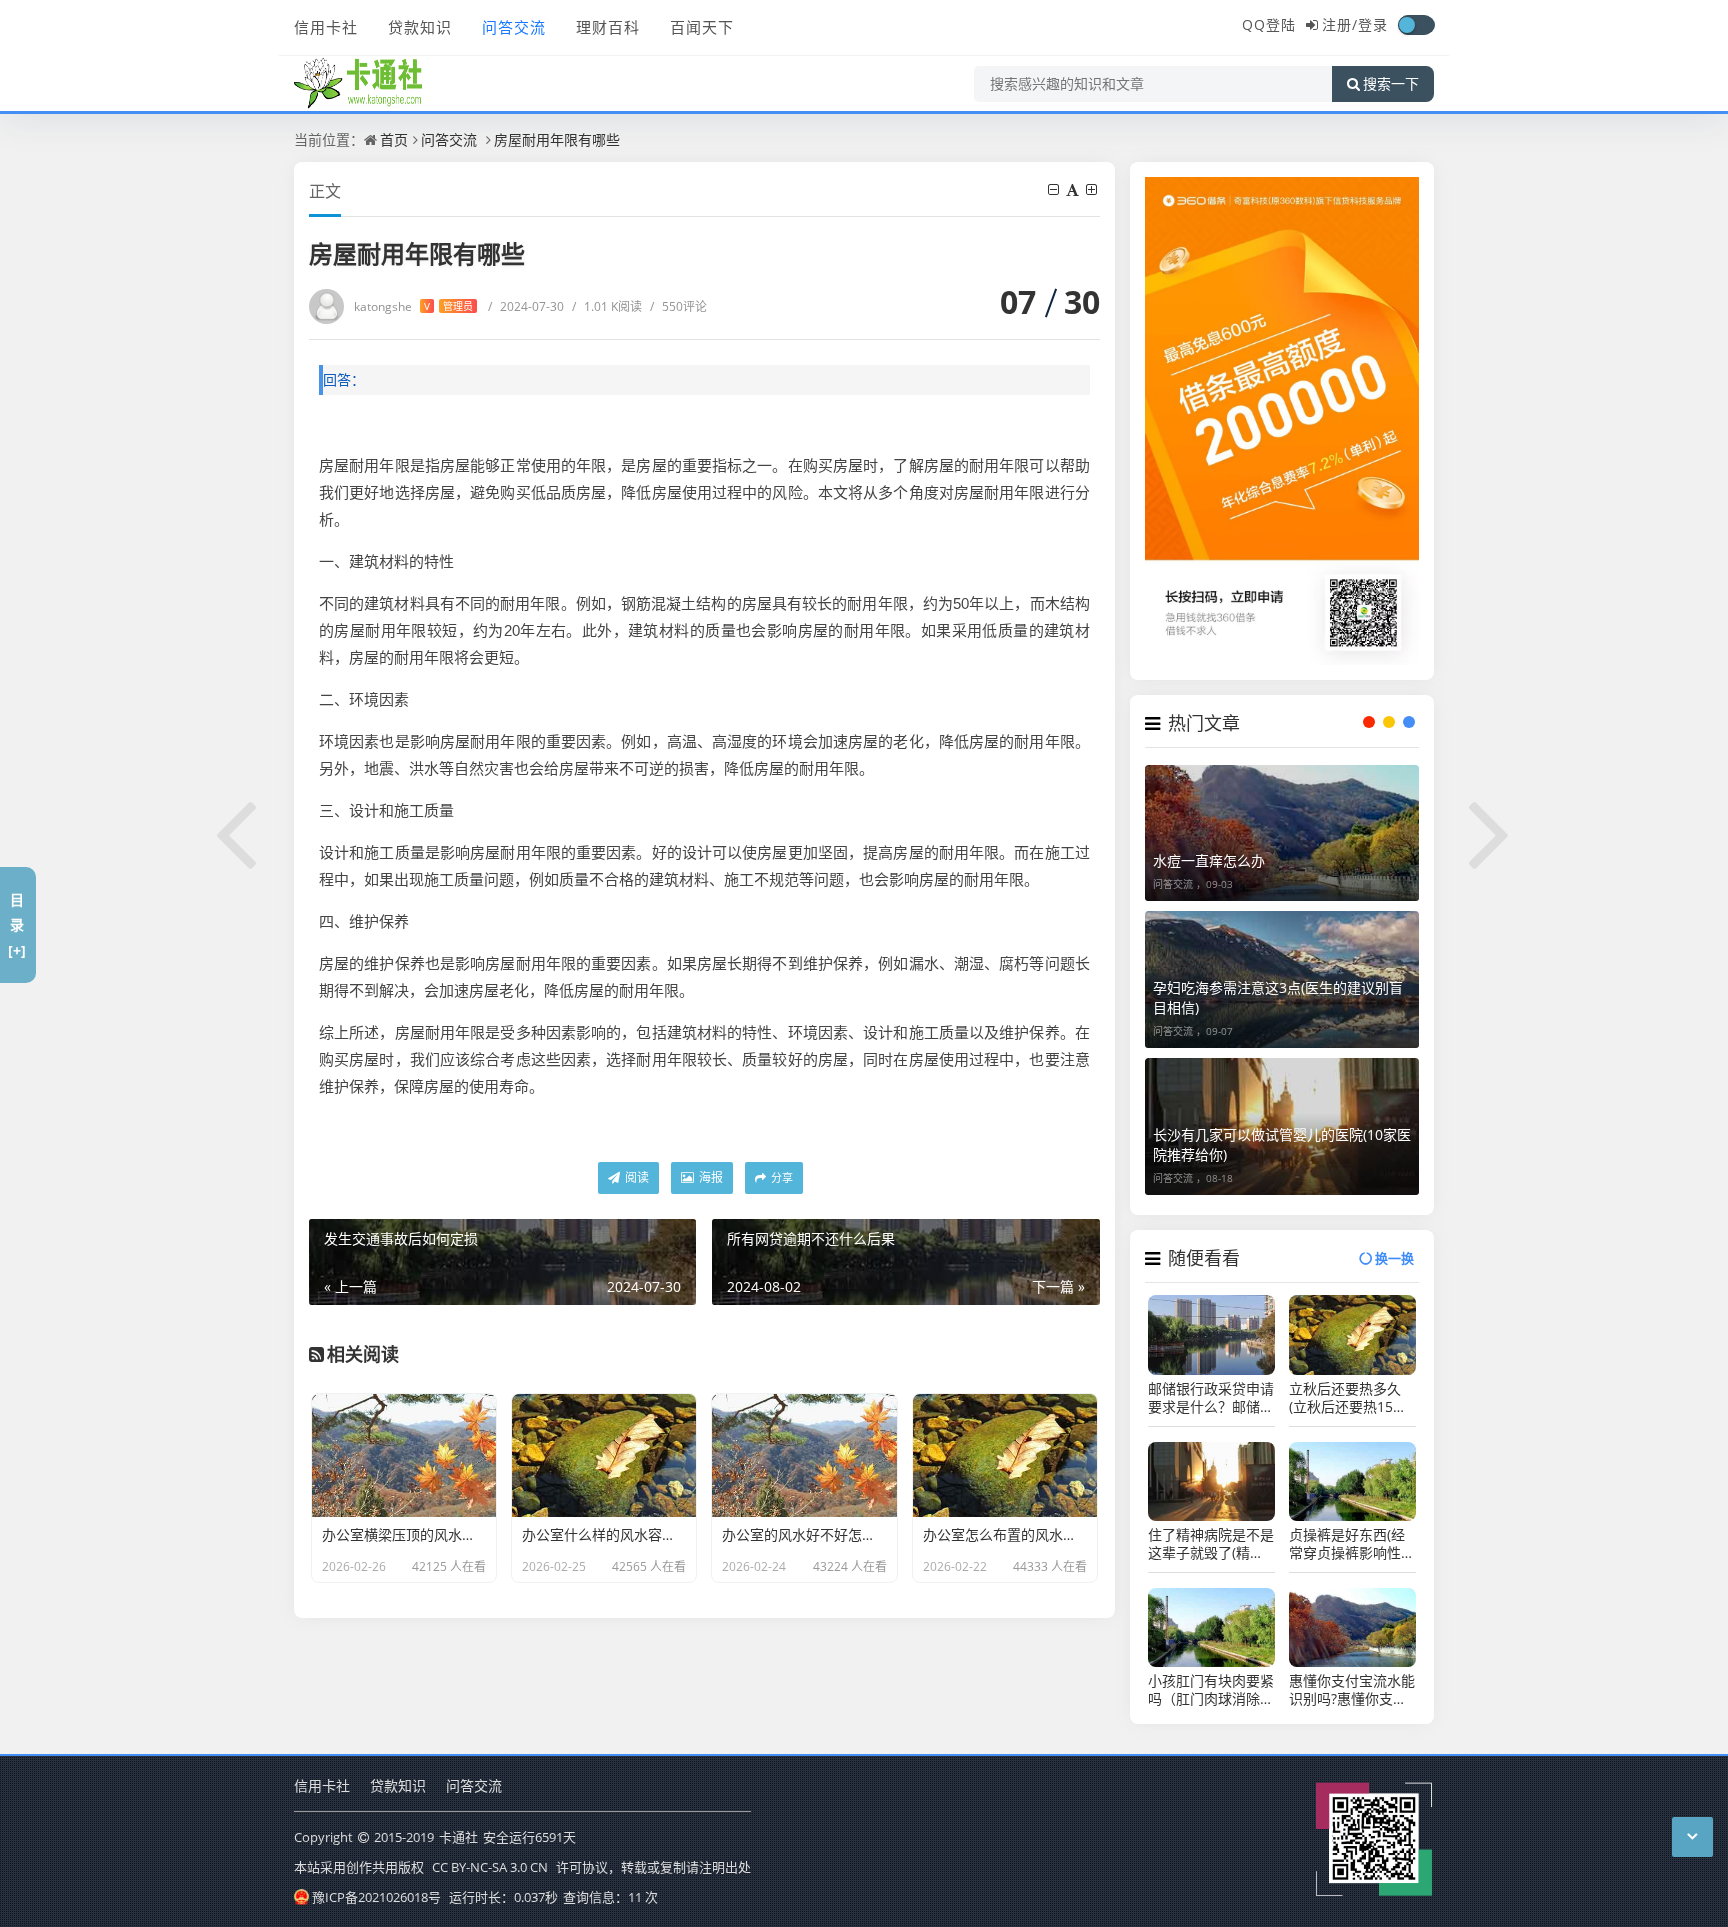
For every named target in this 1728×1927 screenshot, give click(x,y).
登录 (1373, 24)
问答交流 (514, 27)
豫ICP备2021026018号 (376, 1897)
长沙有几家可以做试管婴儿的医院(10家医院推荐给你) (1282, 1144)
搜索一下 (1391, 84)
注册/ (1340, 24)
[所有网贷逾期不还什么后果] (1491, 831)
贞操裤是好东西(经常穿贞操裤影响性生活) (1352, 1544)
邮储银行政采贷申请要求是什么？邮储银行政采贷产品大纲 (1211, 1398)
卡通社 (458, 1837)
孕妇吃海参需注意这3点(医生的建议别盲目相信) (1278, 997)
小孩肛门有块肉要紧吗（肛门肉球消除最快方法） (1211, 1690)
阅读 (635, 1177)
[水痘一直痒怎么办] (1282, 833)
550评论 (678, 306)
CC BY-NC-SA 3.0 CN (490, 1867)
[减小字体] (1055, 189)
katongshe (413, 306)
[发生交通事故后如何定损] (237, 831)
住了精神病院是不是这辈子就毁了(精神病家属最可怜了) (1211, 1544)
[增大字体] (1093, 189)
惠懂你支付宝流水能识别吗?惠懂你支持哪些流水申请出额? (1352, 1690)
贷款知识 (420, 27)
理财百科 (608, 27)
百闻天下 (702, 27)
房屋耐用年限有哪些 (557, 139)
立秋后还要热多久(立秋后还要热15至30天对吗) (1348, 1398)
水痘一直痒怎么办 (1209, 860)
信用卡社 (326, 27)
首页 (394, 139)
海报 (709, 1177)
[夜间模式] (1416, 25)
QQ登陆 (1269, 24)
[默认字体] (1074, 189)
